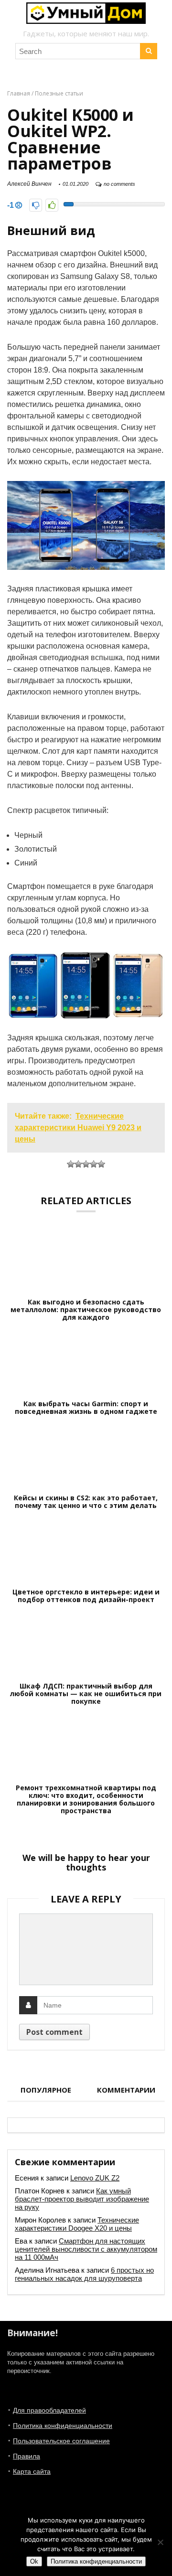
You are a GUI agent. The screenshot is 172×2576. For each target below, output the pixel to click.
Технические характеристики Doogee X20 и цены (77, 2224)
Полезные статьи (59, 93)
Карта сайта (32, 2471)
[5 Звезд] (101, 1164)
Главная (19, 93)
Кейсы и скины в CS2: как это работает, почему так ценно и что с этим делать (86, 1502)
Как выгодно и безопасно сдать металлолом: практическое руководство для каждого (86, 1310)
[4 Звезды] (94, 1164)
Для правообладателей (49, 2410)
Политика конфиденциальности (63, 2426)
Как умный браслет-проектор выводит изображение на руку (82, 2199)
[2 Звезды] (78, 1164)
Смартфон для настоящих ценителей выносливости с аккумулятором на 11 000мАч (86, 2249)
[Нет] (160, 2542)
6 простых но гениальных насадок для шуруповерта (84, 2274)
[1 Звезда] (71, 1164)
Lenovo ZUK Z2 (95, 2178)
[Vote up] (52, 205)
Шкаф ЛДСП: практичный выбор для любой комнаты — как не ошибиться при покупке (86, 1694)
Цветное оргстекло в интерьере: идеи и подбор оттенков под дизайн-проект (86, 1596)
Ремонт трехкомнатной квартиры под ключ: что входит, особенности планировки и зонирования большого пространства (86, 1799)
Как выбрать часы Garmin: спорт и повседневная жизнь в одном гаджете (86, 1408)
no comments (119, 184)
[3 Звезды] (86, 1164)
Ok (34, 2561)
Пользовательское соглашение (61, 2441)
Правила (27, 2456)
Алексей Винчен (29, 184)
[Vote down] (36, 205)
